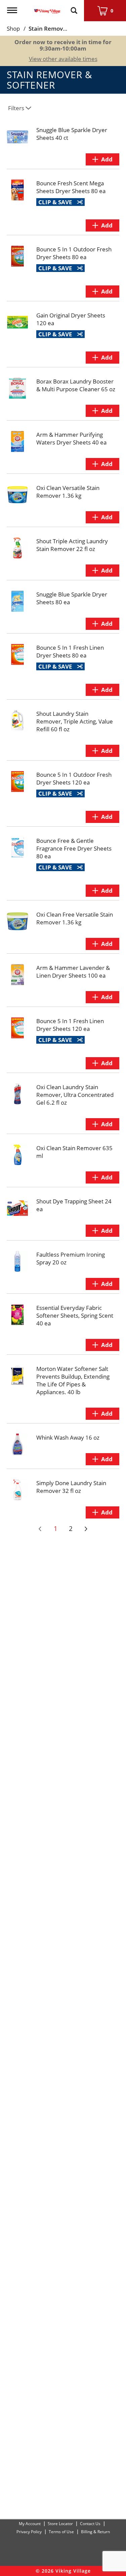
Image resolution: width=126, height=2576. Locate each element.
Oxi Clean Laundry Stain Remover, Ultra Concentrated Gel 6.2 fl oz (75, 1095)
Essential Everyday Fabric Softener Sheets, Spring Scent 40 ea (75, 1315)
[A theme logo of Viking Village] (47, 7)
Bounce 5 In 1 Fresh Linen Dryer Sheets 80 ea (70, 651)
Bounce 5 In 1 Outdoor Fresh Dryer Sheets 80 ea (74, 253)
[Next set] (86, 1529)
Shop (13, 28)
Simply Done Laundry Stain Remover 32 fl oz (71, 1487)
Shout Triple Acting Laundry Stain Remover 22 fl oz (72, 545)
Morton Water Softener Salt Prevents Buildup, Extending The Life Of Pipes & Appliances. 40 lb (73, 1380)
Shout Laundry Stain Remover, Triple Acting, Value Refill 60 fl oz (75, 721)
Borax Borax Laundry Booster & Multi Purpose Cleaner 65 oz (76, 385)
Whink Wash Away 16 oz (68, 1437)
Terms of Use (61, 2532)
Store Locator (60, 2524)
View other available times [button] (63, 59)
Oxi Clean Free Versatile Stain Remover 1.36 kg (75, 918)
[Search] (74, 7)
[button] (102, 159)
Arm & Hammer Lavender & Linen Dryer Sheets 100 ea (73, 972)
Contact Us (90, 2524)
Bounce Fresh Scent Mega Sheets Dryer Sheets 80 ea (71, 187)
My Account (30, 2524)
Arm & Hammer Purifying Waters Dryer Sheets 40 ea (71, 438)
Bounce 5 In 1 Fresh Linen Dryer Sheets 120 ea (70, 1025)
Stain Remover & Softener (64, 28)
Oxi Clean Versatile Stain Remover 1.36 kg (68, 492)
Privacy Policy (29, 2532)
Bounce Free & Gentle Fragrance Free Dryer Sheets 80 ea (74, 848)
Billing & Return (95, 2532)
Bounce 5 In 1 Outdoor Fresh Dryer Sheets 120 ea (74, 778)
